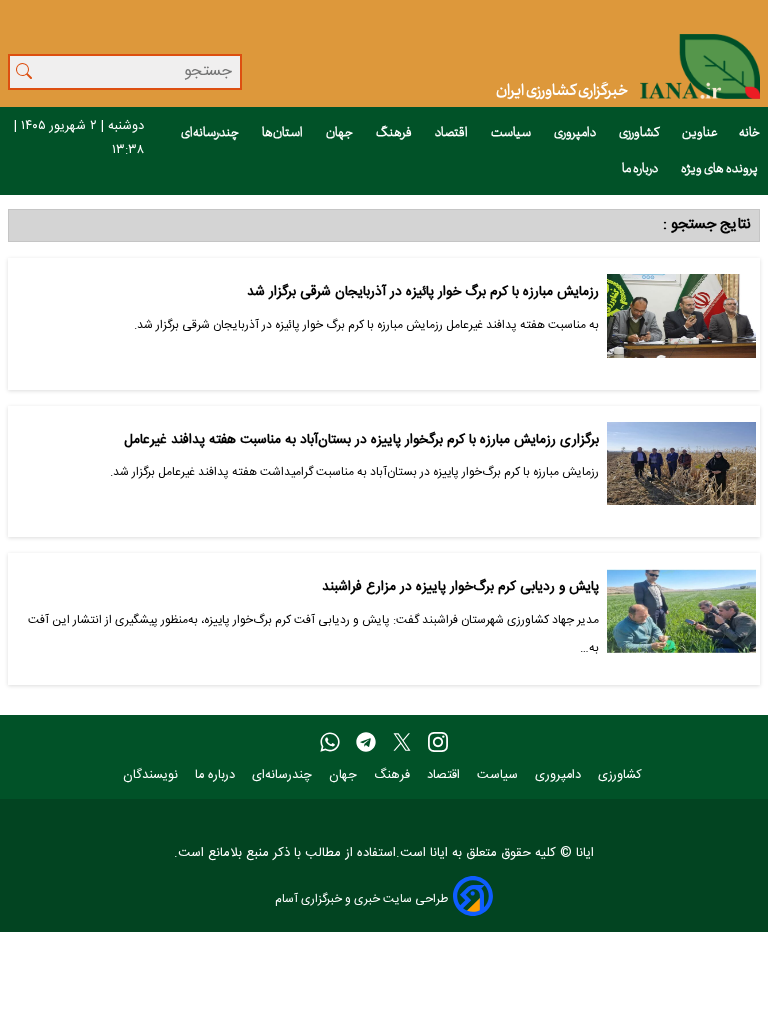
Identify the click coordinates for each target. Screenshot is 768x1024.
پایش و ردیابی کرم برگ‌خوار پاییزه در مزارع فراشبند (460, 587)
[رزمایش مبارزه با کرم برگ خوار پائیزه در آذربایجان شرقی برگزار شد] (681, 324)
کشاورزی (640, 133)
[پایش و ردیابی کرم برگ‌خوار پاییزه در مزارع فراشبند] (681, 619)
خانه (749, 133)
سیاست (512, 133)
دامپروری (576, 133)
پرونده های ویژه (720, 169)
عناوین (700, 133)
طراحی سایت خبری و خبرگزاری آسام (361, 898)
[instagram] (438, 743)
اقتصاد (452, 133)
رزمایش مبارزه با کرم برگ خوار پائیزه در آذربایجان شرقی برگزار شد (423, 292)
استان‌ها (283, 133)
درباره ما (641, 169)
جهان (340, 133)
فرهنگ (395, 133)
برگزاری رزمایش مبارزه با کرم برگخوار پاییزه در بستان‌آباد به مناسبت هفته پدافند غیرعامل (361, 440)
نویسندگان (152, 775)
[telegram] (366, 743)
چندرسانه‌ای (211, 133)
